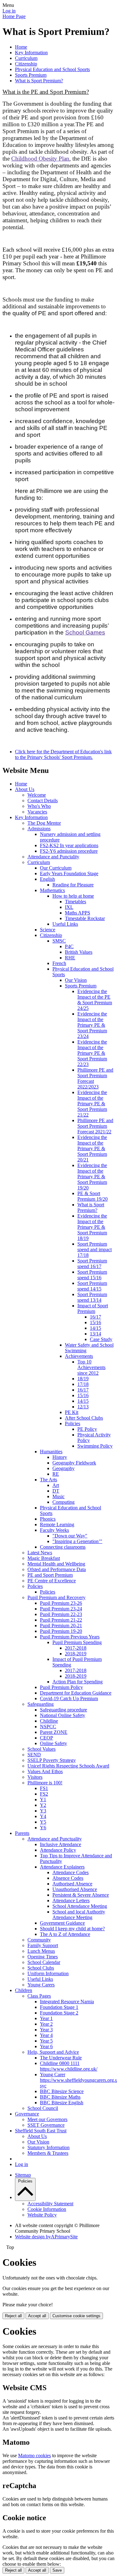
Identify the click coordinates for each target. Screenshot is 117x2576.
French (59, 963)
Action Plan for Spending (78, 1682)
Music (58, 1496)
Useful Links (65, 924)
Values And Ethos (45, 1771)
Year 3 (46, 2030)
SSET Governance (46, 2125)
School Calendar (44, 1962)
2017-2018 (76, 1648)
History (60, 1457)
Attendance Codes (71, 1872)
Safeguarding (41, 1704)
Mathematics (52, 890)
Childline (49, 1721)
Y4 (43, 1816)
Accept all (37, 2316)
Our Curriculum (56, 868)
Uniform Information (48, 1973)
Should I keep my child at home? (72, 1929)
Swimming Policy (95, 1446)
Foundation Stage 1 (59, 2007)
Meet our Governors (47, 2119)
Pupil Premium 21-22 (61, 1620)
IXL (69, 907)
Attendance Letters (71, 1901)
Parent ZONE (54, 1732)
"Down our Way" (70, 1536)
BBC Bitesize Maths (60, 2097)
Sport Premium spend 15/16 (92, 1275)
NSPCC (48, 1727)
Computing (63, 1502)
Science (48, 930)
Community (39, 1940)
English (47, 879)
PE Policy (87, 1429)
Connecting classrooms (63, 1547)
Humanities (51, 1452)
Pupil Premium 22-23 (61, 1614)
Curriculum (26, 58)
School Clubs (41, 1968)
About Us (25, 789)
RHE (70, 958)
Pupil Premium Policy (61, 1687)
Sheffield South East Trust (41, 2131)
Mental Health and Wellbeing (56, 1564)
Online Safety (54, 1743)
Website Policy (42, 2215)
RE (56, 1474)
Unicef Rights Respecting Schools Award (68, 1766)
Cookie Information (47, 2209)
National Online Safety (63, 1715)
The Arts (49, 1480)
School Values (41, 1749)
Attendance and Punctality (53, 857)
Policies (73, 1423)
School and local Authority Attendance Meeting (79, 1915)
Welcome (37, 795)
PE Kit (72, 1412)
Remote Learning (57, 1524)
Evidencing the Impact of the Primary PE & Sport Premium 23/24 (92, 1025)
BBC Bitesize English (62, 2103)
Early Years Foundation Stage (69, 873)
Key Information (31, 53)
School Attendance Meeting (80, 1906)
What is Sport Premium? (39, 81)
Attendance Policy (58, 1850)
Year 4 (46, 2035)
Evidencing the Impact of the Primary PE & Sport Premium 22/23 (92, 1053)
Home (21, 47)
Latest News (40, 1553)
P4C (69, 946)
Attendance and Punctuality (55, 1839)
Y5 (43, 1822)
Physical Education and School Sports (52, 69)
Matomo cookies (34, 2455)
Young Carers (41, 1985)
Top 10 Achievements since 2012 (91, 1367)
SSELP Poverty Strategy (52, 1760)
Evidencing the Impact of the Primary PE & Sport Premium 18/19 (92, 1227)
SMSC (59, 941)
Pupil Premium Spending (77, 1642)
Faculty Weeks (54, 1530)
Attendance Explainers (62, 1867)
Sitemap (23, 2175)
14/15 (95, 1328)
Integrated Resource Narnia (67, 2002)
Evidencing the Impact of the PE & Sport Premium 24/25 (95, 1000)
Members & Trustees (48, 2153)
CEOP (46, 1738)
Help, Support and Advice (53, 2052)
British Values (79, 952)
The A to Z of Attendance (65, 1934)
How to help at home (73, 896)
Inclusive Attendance (61, 1844)
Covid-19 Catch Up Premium (69, 1698)
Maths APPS (78, 913)
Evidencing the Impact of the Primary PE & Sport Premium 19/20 (92, 1177)
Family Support (43, 1945)
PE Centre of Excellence (52, 1581)
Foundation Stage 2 (59, 2013)
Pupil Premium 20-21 (61, 1626)
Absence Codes (68, 1878)
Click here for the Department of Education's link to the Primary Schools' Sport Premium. (63, 754)
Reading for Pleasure (73, 885)
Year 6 (46, 2046)
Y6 (43, 1828)
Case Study (101, 1339)
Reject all (13, 2316)
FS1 (44, 1788)
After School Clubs (84, 1418)
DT (56, 1491)
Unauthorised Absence (75, 1889)
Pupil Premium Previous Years (70, 1637)
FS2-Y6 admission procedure (69, 851)
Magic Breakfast (44, 1558)
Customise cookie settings (76, 2316)
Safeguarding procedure (63, 1710)
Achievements (79, 1356)
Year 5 (46, 2041)
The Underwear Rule (61, 2058)
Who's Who (39, 806)
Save (57, 2570)
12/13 (83, 1407)
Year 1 (46, 2018)
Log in (9, 11)
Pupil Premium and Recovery (56, 1597)
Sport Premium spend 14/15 (92, 1286)
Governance (27, 2114)
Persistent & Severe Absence (81, 1895)
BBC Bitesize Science (62, 2091)
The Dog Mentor (44, 823)
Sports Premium (31, 75)
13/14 (95, 1334)
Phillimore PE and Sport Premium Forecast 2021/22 (95, 1126)
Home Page (14, 16)
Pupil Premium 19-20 (61, 1631)
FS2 (44, 1794)
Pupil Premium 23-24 (61, 1609)
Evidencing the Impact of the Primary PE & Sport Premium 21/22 (92, 1104)
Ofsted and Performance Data (57, 1569)
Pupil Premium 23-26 (61, 1603)
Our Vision (76, 980)
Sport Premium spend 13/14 (92, 1297)
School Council (43, 2108)
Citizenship (26, 64)
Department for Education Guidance (76, 1693)
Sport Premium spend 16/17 (92, 1264)
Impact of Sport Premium (93, 1308)
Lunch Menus (41, 1951)
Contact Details (43, 801)
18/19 (83, 1379)
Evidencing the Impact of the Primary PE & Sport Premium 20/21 (92, 1148)
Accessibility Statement (50, 2204)
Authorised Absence (72, 1884)
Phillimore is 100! (45, 1783)
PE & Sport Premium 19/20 (93, 1196)
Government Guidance (62, 1923)
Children (24, 1990)
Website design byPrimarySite (46, 2237)
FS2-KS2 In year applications (69, 845)
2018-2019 (76, 1654)
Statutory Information (49, 2147)
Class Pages (39, 1996)
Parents (22, 1833)
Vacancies (37, 812)
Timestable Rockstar (85, 918)
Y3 (43, 1811)
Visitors (35, 1777)
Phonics (48, 1519)
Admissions (39, 829)
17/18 (83, 1384)
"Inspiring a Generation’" (77, 1541)
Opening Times (43, 1957)
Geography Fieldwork (74, 1463)
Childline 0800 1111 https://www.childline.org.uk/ (69, 2066)
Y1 (43, 1799)
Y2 (43, 1805)
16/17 (95, 1317)
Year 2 (46, 2024)
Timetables (76, 902)
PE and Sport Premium (50, 1575)
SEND (34, 1755)
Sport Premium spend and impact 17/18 (95, 1249)
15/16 (95, 1322)
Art (56, 1485)
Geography (63, 1468)
